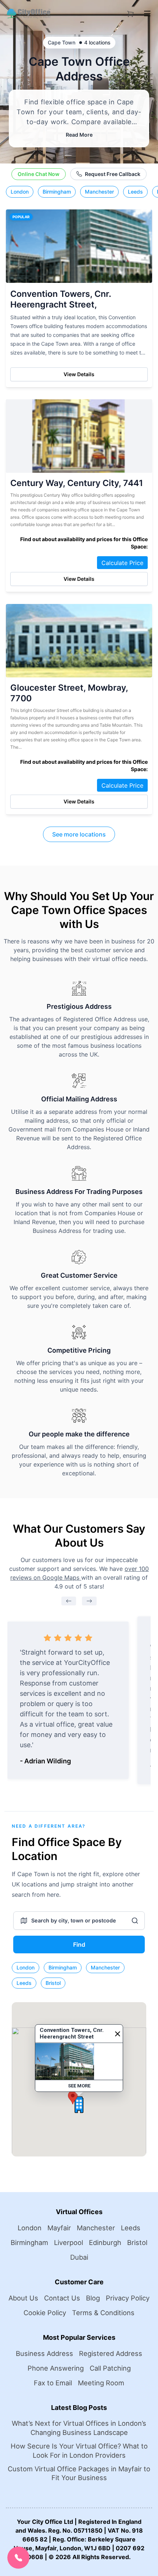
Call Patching (110, 2368)
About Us (23, 2298)
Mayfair (59, 2228)
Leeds (135, 192)
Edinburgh (105, 2242)
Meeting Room (101, 2383)
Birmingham (57, 192)
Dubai (79, 2257)
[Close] (118, 2034)
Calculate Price (122, 563)
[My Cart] (130, 12)
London (20, 192)
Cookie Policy (45, 2313)
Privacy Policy (128, 2298)
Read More (79, 135)
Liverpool (69, 2242)
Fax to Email (53, 2383)
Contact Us (62, 2298)
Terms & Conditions (103, 2313)
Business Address (44, 2353)
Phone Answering (56, 2368)
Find (79, 1944)
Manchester (99, 192)
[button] (73, 2098)
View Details (79, 374)
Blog (93, 2298)
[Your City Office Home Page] (28, 14)
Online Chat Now (39, 174)
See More (79, 2086)
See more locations (79, 834)
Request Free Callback (113, 174)
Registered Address (111, 2353)
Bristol (53, 1983)
